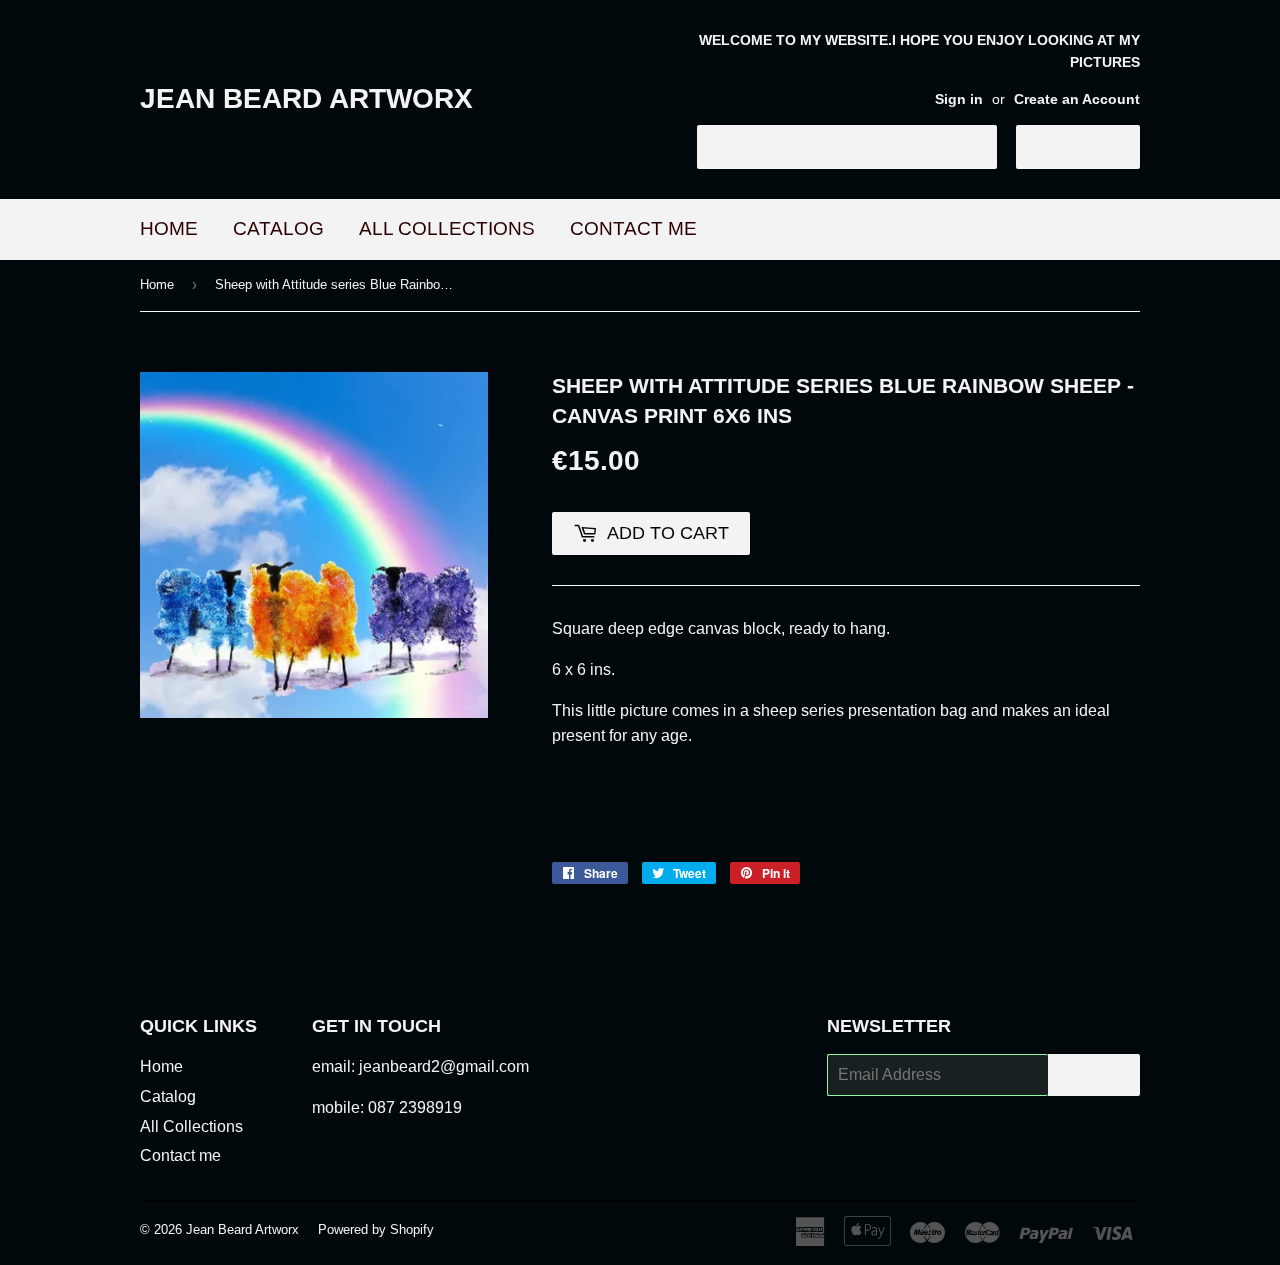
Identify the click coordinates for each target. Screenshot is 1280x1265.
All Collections (447, 228)
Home (169, 228)
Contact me (633, 228)
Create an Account (1077, 99)
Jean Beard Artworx (306, 98)
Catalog (278, 228)
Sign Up (1094, 1074)
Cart (1093, 146)
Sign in (959, 99)
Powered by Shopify (376, 1229)
